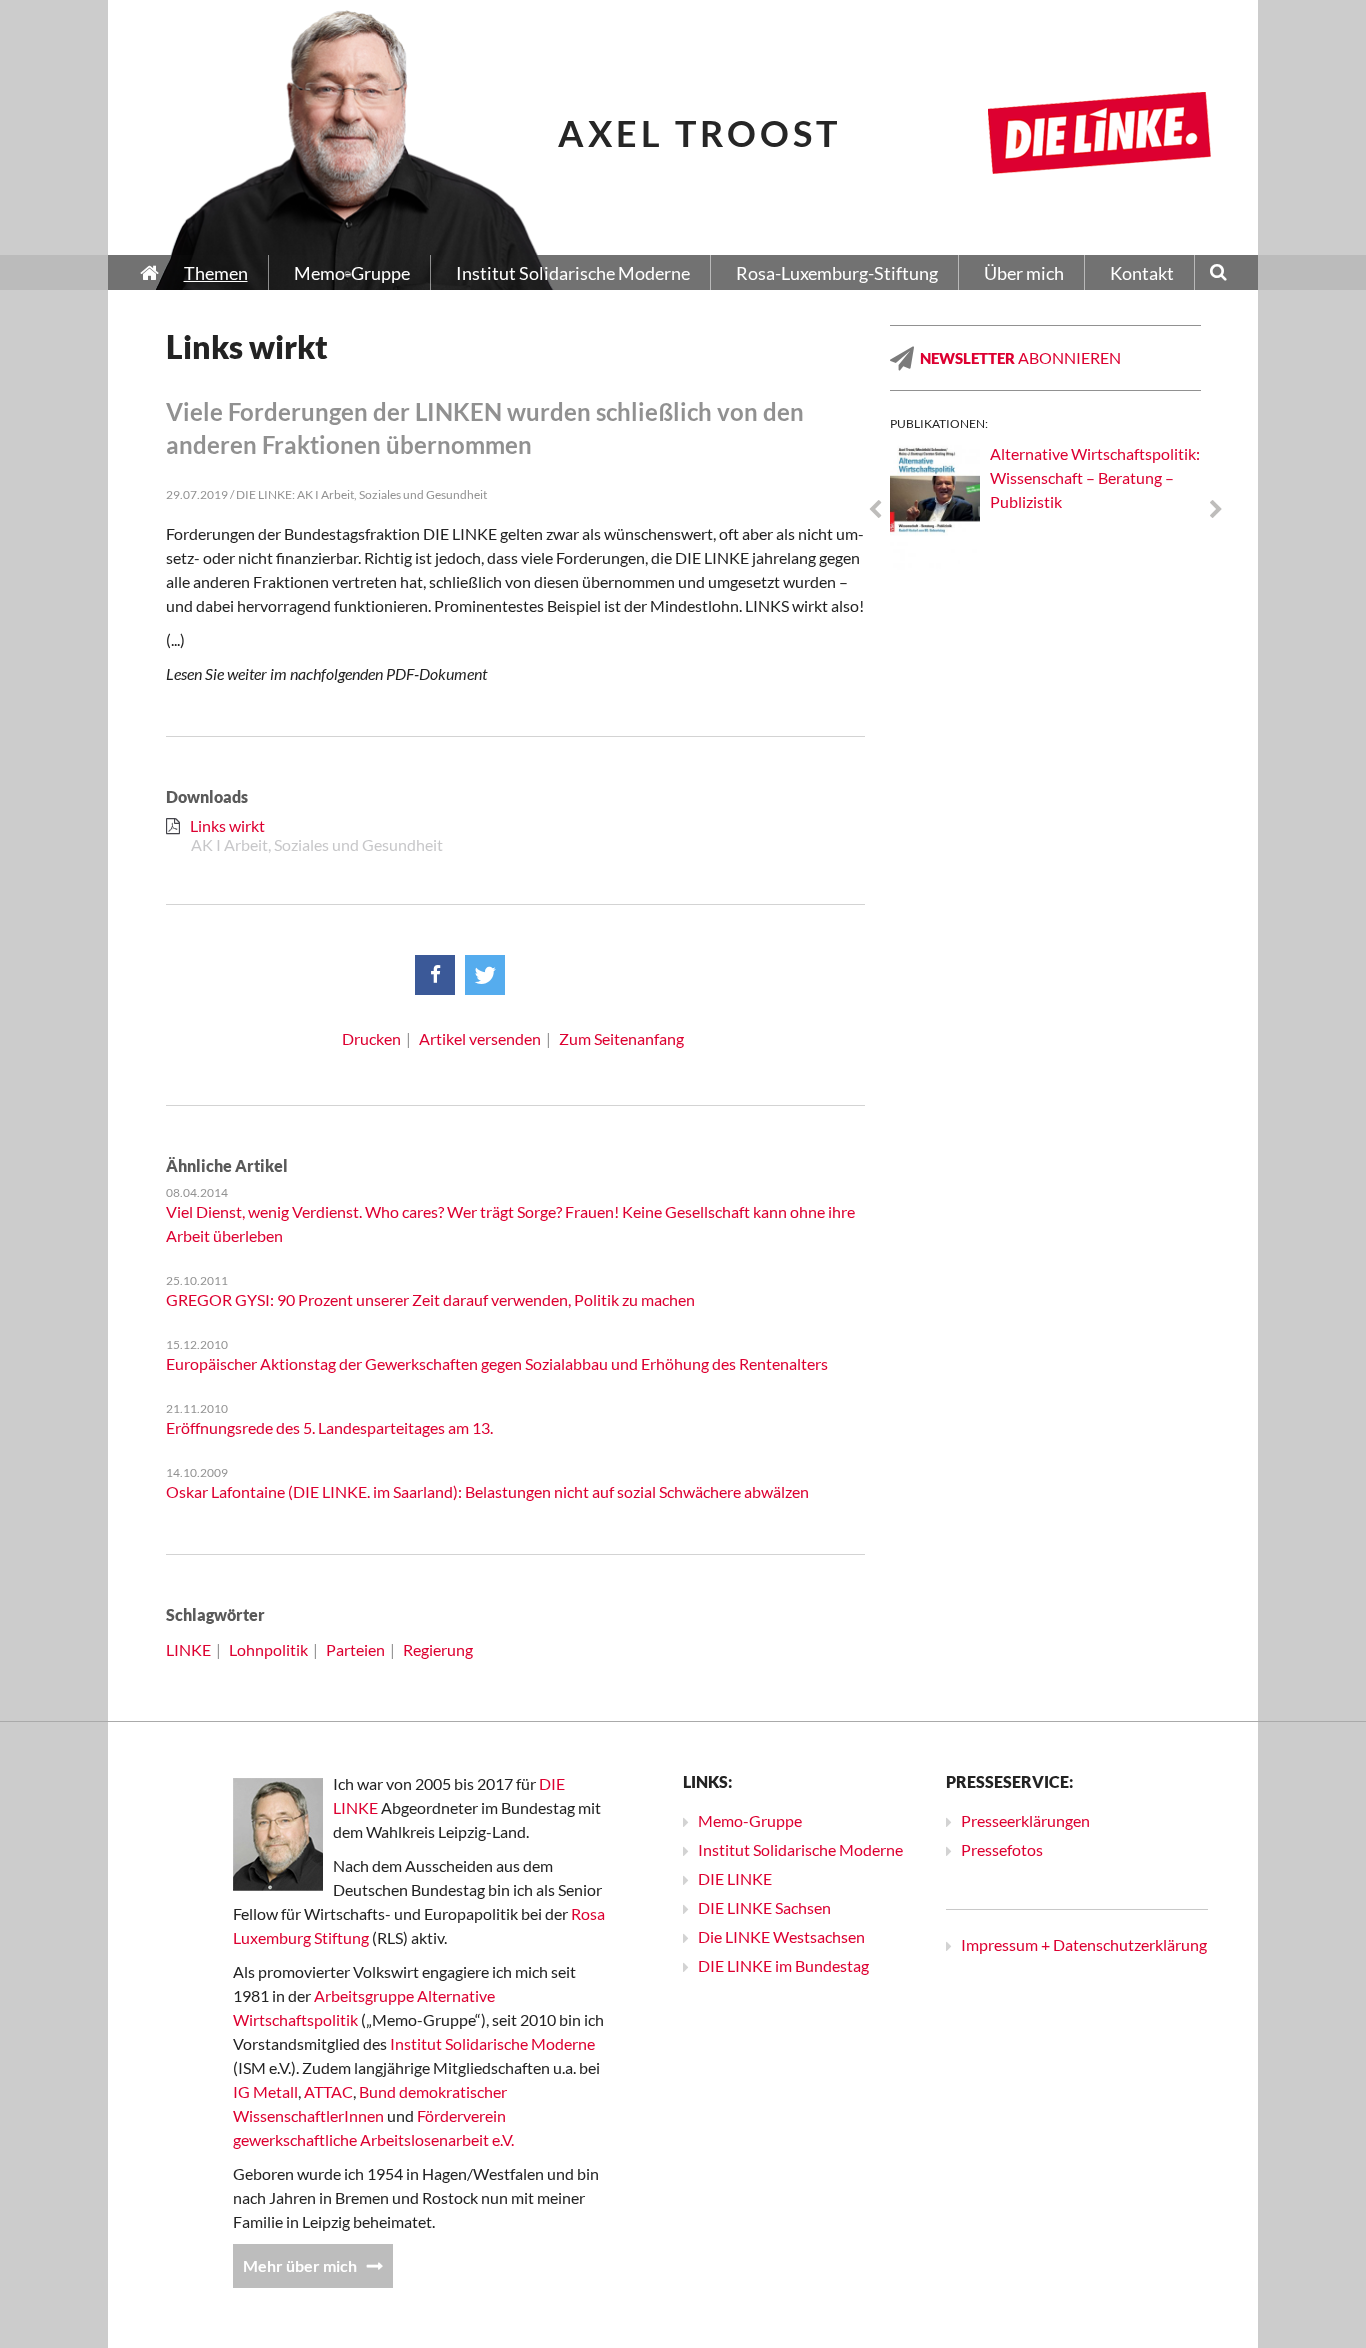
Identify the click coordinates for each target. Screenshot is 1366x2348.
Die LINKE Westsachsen (781, 1936)
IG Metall (265, 2091)
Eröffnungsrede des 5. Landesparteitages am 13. (329, 1427)
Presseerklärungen (1025, 1820)
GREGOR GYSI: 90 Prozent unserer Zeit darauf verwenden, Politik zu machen (430, 1299)
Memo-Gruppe (750, 1820)
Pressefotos (1002, 1849)
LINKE (188, 1649)
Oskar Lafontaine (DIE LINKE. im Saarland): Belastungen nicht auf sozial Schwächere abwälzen (487, 1491)
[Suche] (1218, 274)
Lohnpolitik (268, 1649)
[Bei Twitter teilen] (485, 975)
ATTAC (328, 2091)
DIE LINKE (735, 1878)
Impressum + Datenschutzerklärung (1084, 1944)
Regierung (438, 1649)
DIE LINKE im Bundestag (783, 1965)
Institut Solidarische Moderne (492, 2043)
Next (1216, 510)
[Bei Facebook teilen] (435, 975)
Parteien (355, 1649)
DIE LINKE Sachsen (764, 1907)
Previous (875, 510)
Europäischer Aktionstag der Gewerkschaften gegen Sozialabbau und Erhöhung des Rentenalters (497, 1363)
